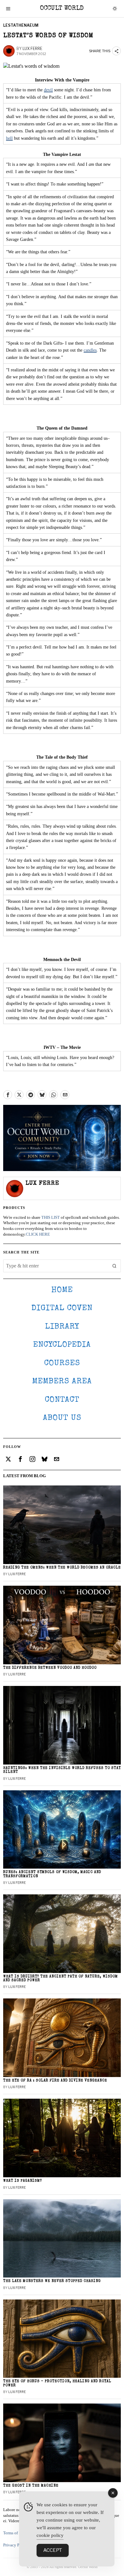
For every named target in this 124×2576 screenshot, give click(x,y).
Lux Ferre (32, 49)
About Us (62, 1418)
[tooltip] (8, 1095)
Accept (53, 2550)
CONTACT (62, 1400)
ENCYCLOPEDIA (62, 1345)
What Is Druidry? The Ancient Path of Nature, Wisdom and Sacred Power (61, 1979)
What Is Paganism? (23, 2181)
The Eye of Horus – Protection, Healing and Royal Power (57, 2383)
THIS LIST (51, 1218)
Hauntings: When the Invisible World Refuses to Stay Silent (62, 1770)
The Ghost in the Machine (31, 2486)
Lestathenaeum (21, 25)
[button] (114, 1266)
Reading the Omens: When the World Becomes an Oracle (62, 1568)
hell (9, 138)
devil (48, 90)
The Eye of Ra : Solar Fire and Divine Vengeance (55, 2081)
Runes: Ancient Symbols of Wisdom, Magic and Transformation (52, 1874)
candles (90, 350)
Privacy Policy (16, 2545)
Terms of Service (17, 2533)
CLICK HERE (38, 1234)
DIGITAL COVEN (62, 1308)
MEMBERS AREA (62, 1382)
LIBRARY (62, 1327)
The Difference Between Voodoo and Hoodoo (50, 1668)
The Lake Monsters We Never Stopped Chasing (52, 2281)
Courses (62, 1363)
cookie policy (50, 2535)
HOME (62, 1290)
